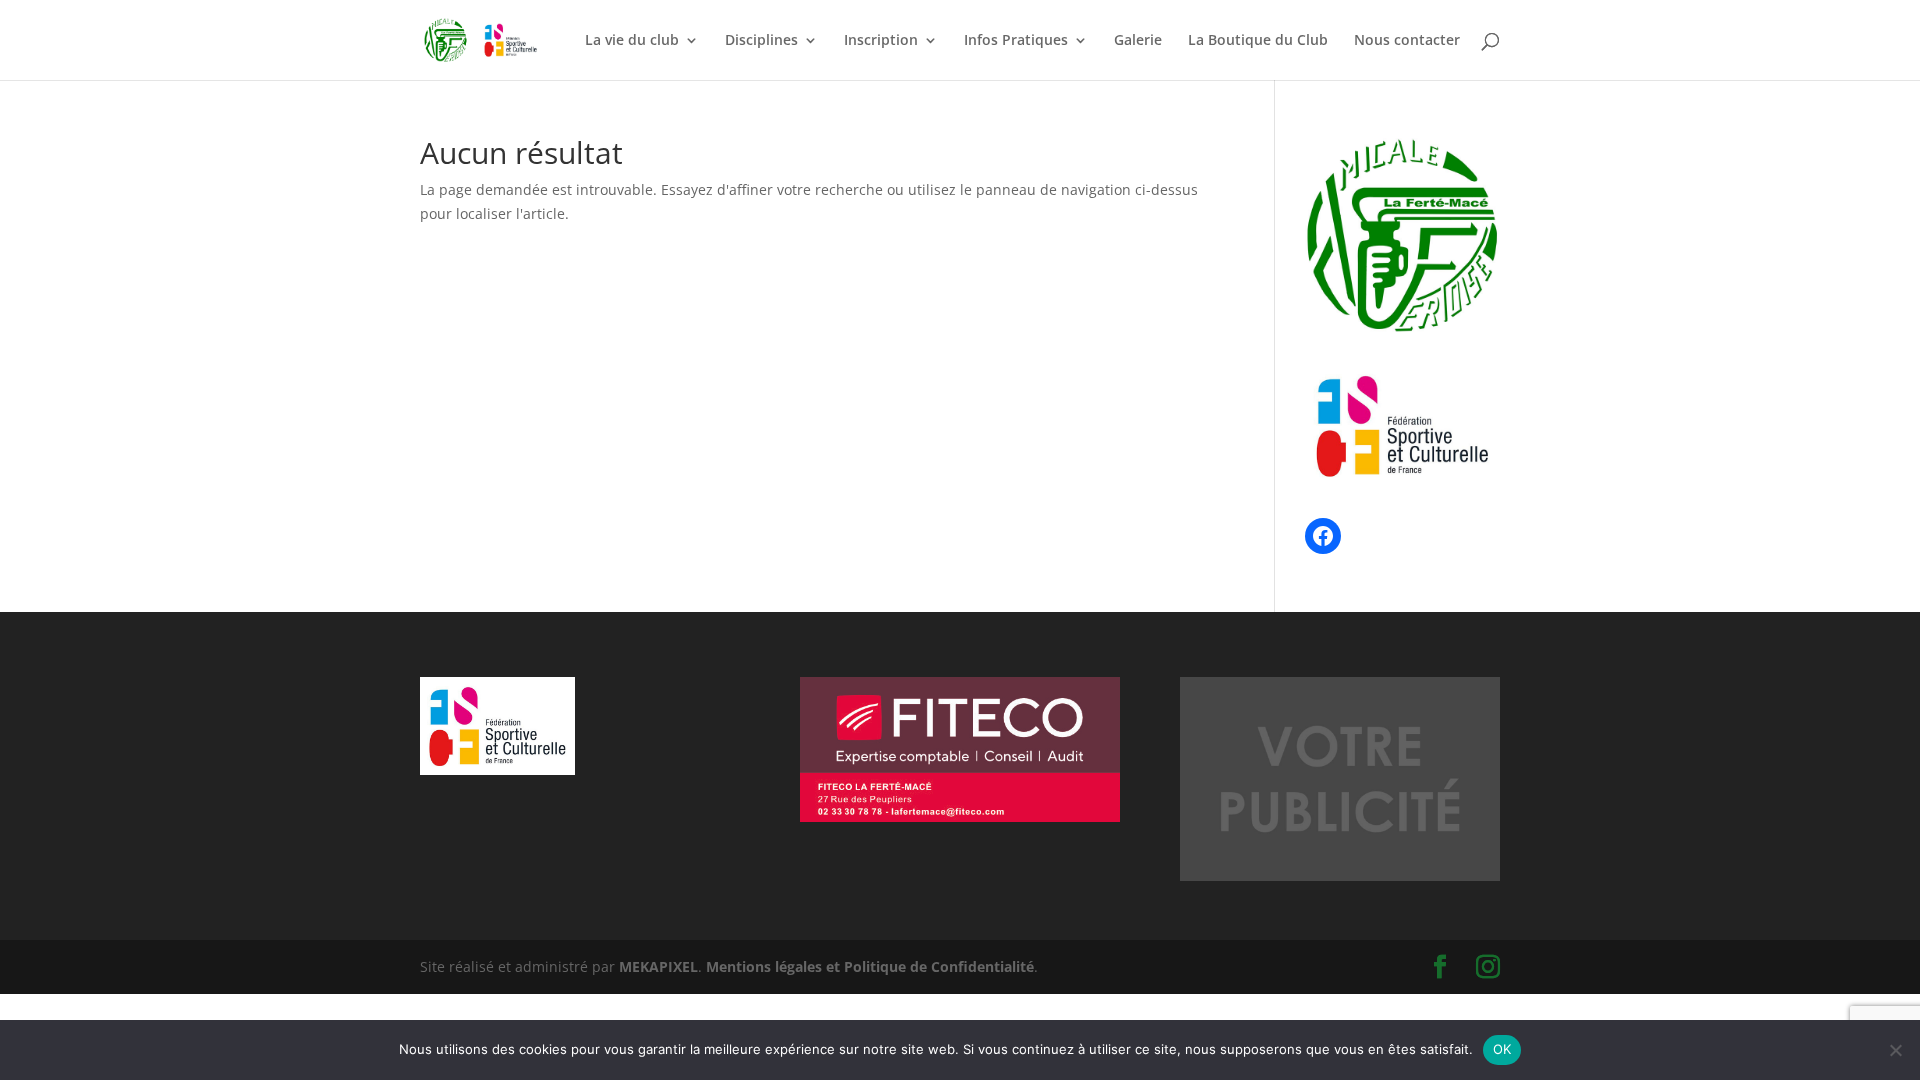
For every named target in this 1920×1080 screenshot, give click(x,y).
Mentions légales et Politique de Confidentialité (870, 966)
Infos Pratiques (1016, 41)
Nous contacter (1407, 41)
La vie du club (632, 41)
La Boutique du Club (1258, 41)
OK (1502, 1049)
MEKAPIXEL (658, 966)
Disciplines (761, 41)
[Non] (1895, 1050)
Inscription (881, 41)
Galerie (1138, 41)
